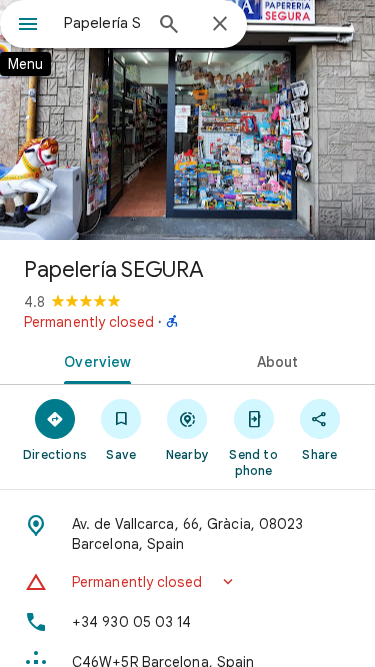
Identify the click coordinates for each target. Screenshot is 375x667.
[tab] (94, 360)
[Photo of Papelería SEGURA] (187, 120)
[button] (187, 582)
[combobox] (102, 23)
